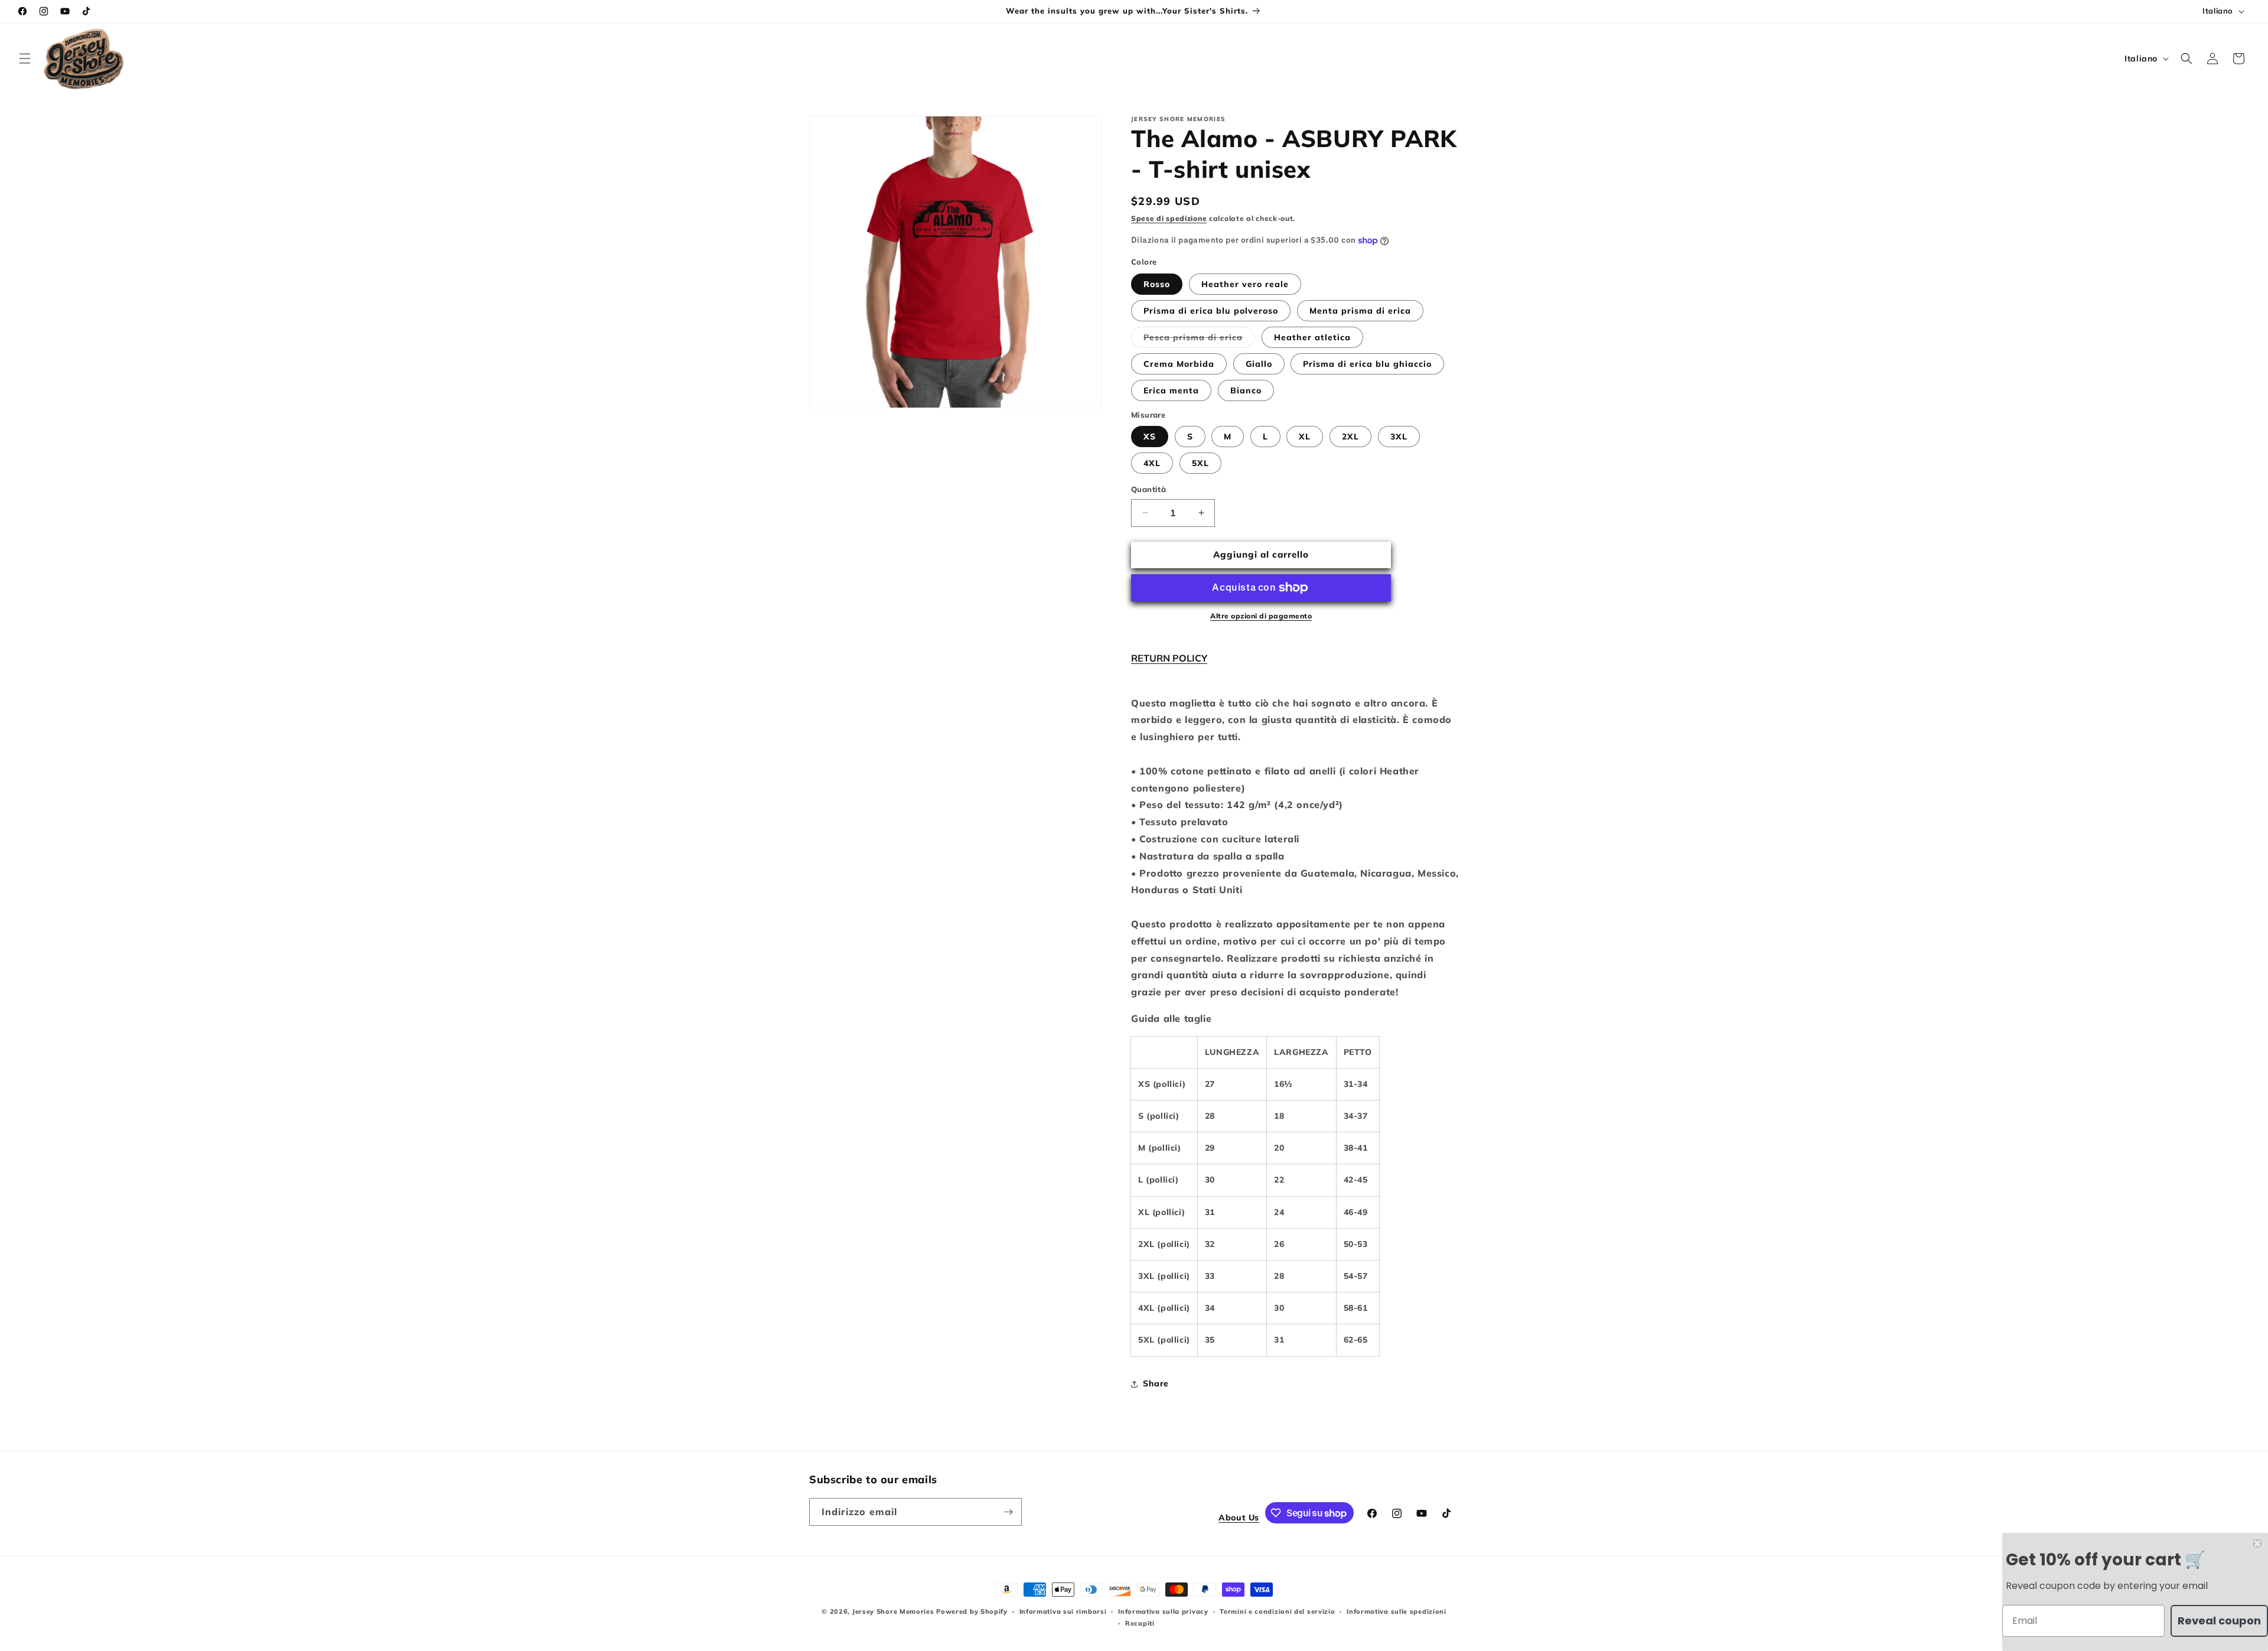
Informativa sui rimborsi (1063, 1611)
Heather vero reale (1245, 284)
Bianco (1246, 390)
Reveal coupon (2219, 1621)
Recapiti (1140, 1623)
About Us (1239, 1518)
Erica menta (1171, 390)
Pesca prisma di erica (1199, 340)
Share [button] (1156, 1383)
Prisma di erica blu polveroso (1211, 311)
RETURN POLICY (1169, 658)
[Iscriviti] (1008, 1512)
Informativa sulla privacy (1163, 1611)
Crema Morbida (1179, 364)
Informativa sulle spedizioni (1397, 1611)
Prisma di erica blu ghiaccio (1367, 364)
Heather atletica (1312, 337)
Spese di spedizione (1169, 218)
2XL (1350, 437)
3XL (1399, 437)
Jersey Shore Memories (893, 1611)
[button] (25, 58)
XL (1305, 437)
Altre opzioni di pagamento (1261, 616)
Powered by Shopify (972, 1611)
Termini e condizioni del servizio (1277, 1611)
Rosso (1157, 284)
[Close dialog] (2257, 1543)
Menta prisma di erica (1360, 311)
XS (1150, 437)
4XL (1152, 463)
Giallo (1259, 364)
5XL (1200, 463)
